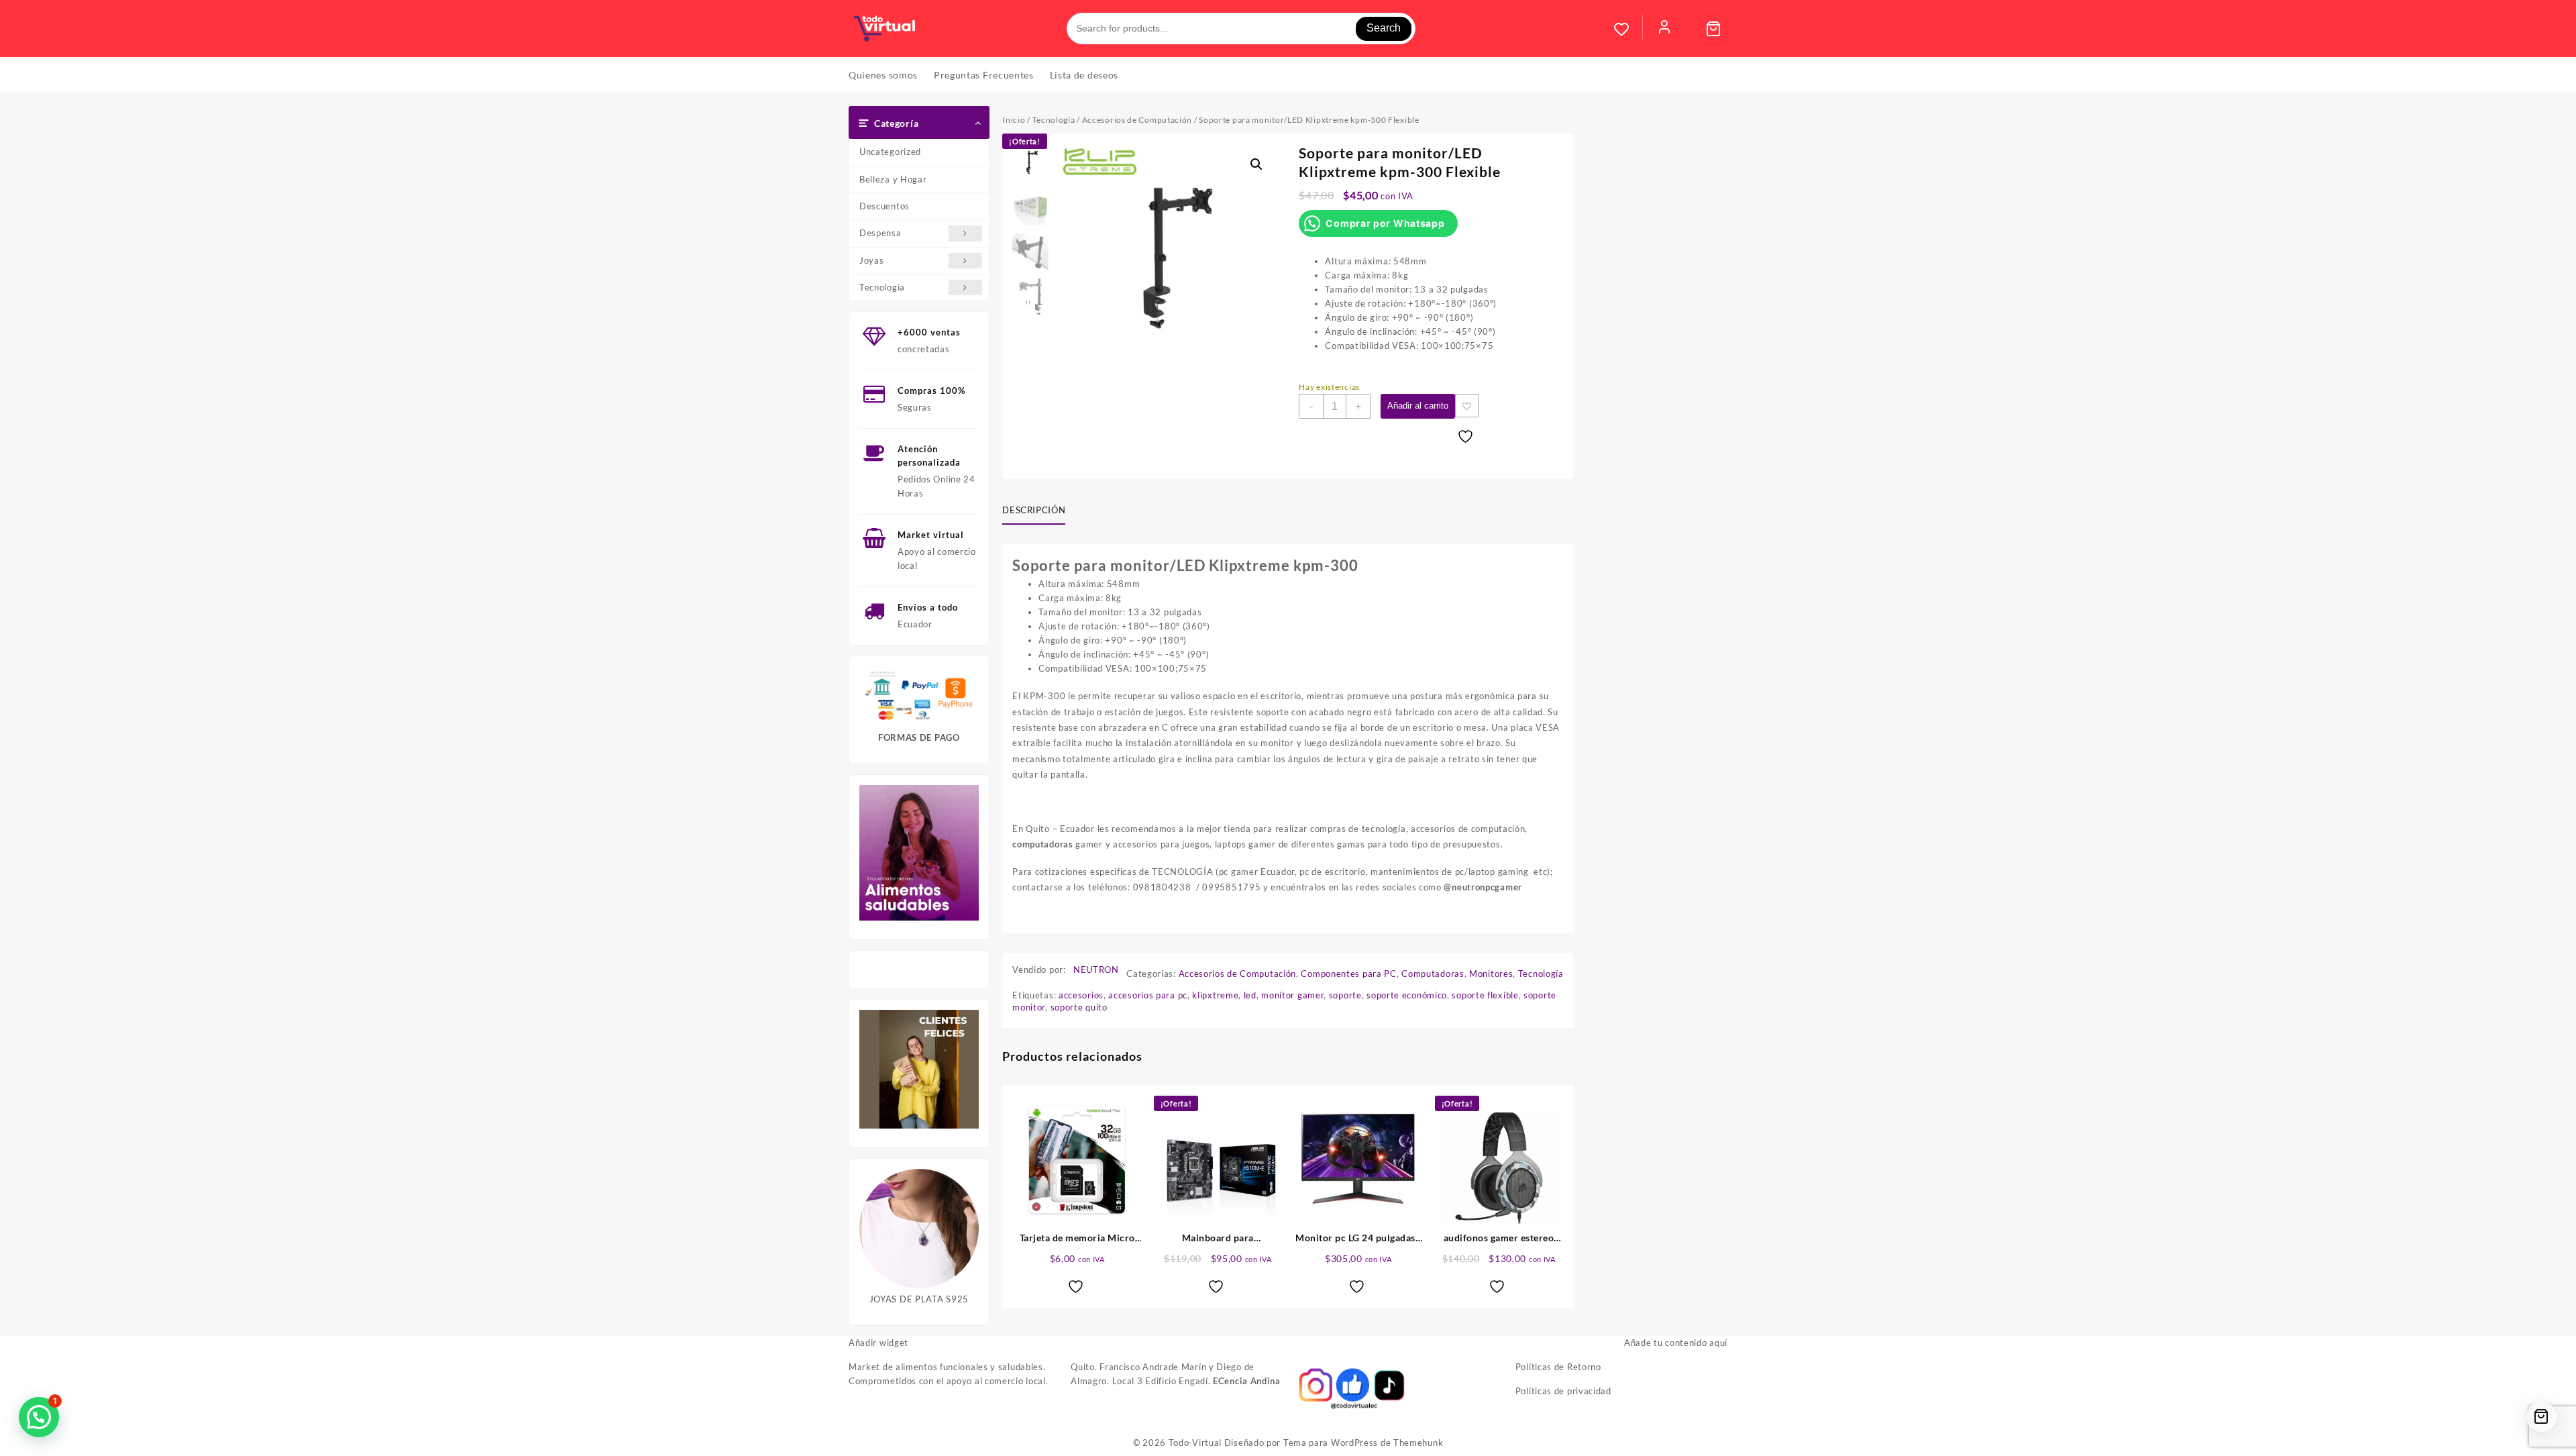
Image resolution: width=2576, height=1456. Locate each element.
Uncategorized (890, 152)
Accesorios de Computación (1137, 120)
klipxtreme (1215, 995)
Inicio (1014, 120)
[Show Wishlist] (1628, 29)
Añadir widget (878, 1343)
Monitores (1491, 974)
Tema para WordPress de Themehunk (1363, 1443)
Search (1384, 28)
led (1250, 995)
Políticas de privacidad (1563, 1391)
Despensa (880, 233)
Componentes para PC (1348, 974)
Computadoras (1433, 974)
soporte (1345, 995)
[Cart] (1713, 29)
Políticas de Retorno (1558, 1367)
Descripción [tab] (1034, 510)
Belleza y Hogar (893, 179)
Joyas (872, 260)
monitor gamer (1292, 995)
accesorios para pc (1148, 995)
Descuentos (884, 206)
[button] (1256, 164)
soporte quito (1079, 1007)
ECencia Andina (1247, 1381)
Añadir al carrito (1418, 406)
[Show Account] (1664, 29)
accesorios (1081, 995)
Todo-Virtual (1195, 1443)
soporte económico (1407, 995)
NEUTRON (1096, 970)
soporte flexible (1485, 995)
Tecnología (882, 287)
